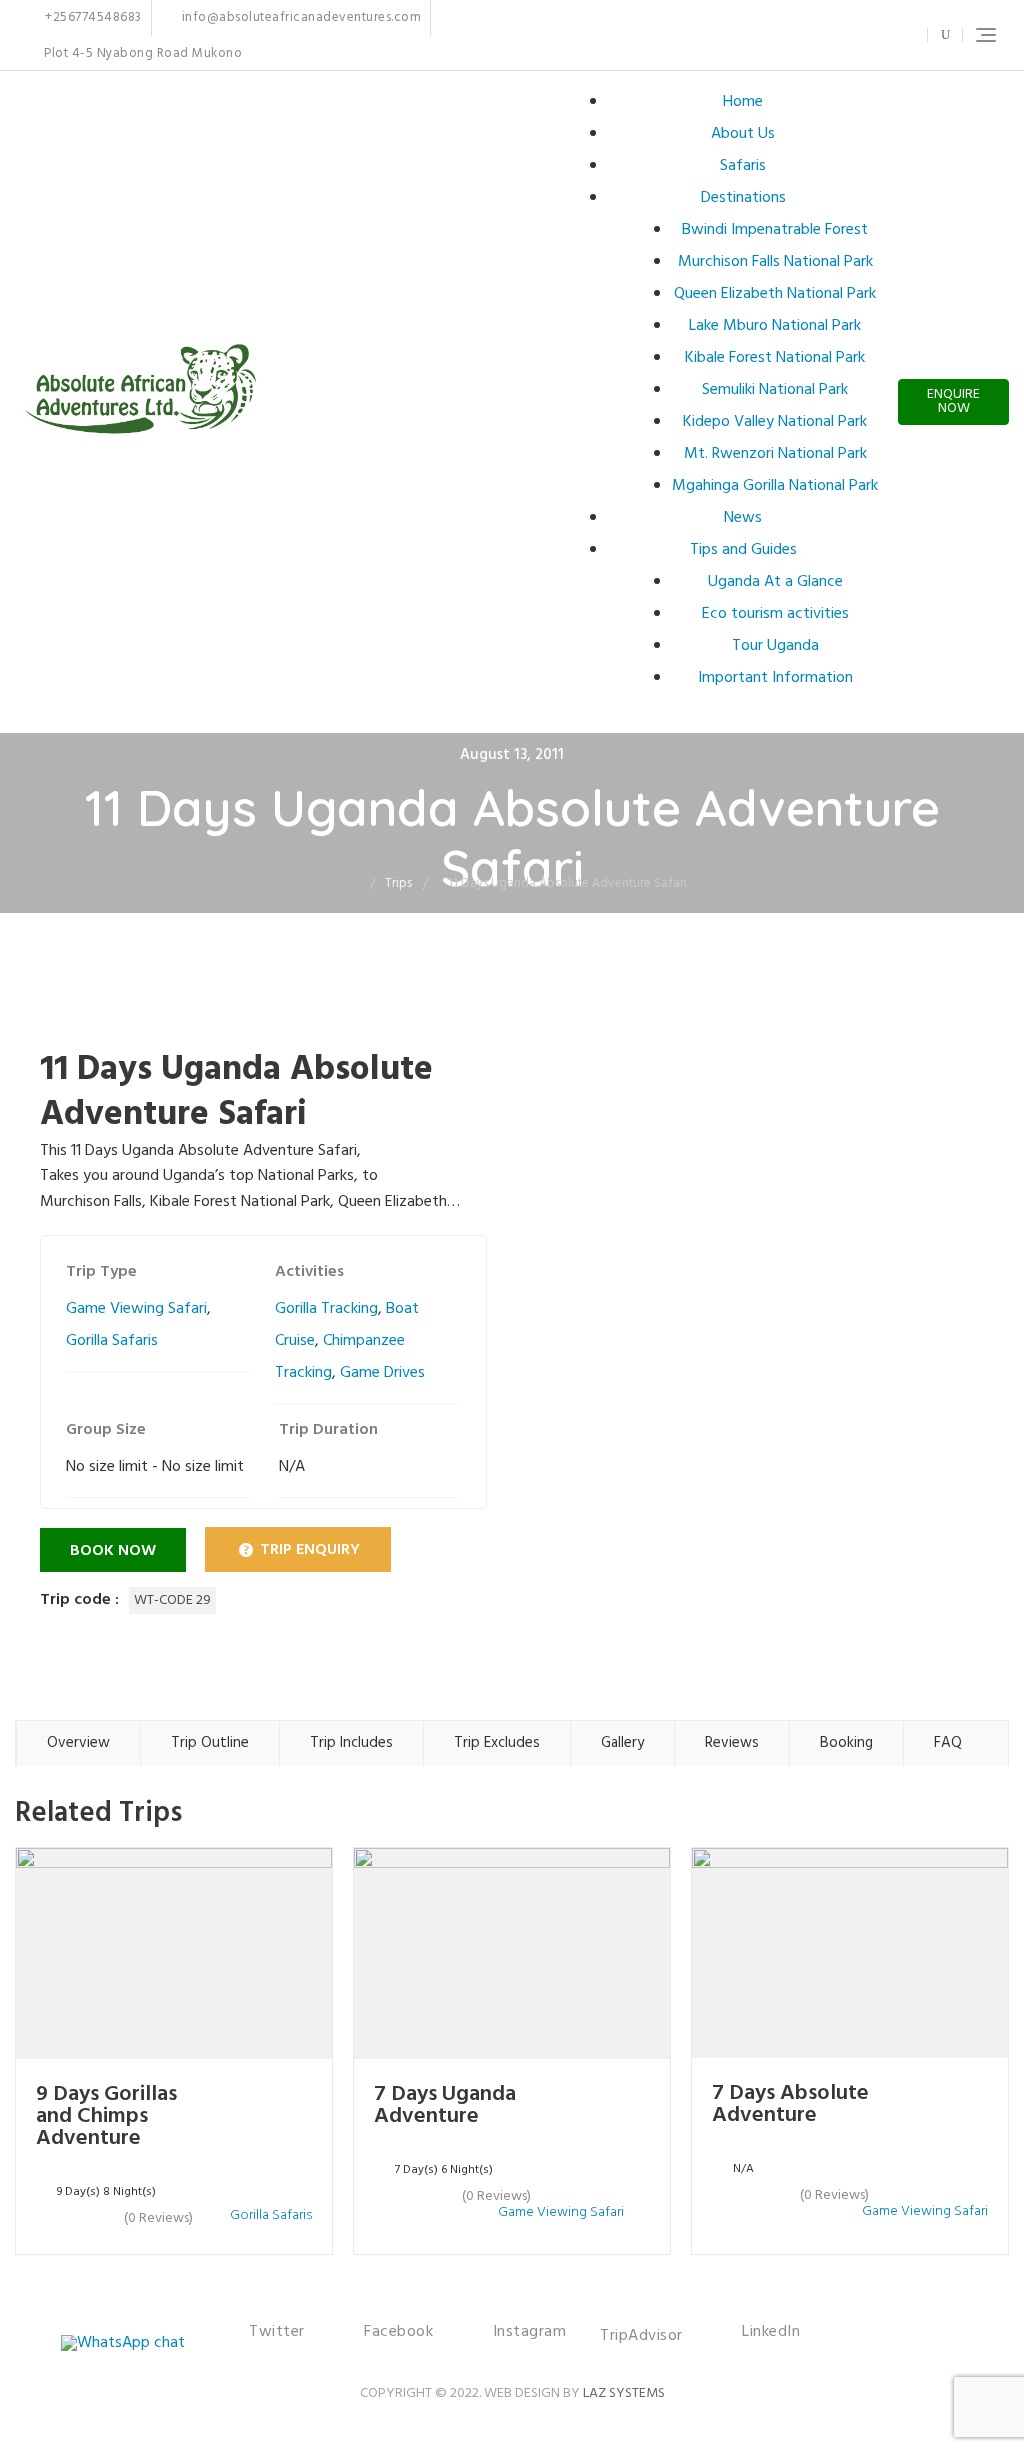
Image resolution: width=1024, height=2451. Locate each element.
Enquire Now (953, 401)
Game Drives (382, 1373)
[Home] (355, 883)
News (743, 518)
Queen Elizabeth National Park (775, 294)
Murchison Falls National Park (775, 262)
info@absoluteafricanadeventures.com (299, 18)
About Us (743, 134)
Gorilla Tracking (326, 1309)
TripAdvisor (641, 2336)
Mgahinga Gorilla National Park (775, 486)
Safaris (743, 166)
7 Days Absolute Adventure (790, 2104)
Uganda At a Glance (775, 582)
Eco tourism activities (775, 614)
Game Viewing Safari (136, 1309)
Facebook (817, 35)
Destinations (743, 198)
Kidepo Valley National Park (775, 422)
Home (743, 102)
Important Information (775, 678)
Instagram (848, 35)
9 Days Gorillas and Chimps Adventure (106, 2116)
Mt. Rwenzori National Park (775, 454)
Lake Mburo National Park (775, 326)
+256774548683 (92, 18)
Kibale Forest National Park (775, 358)
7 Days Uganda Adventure (445, 2105)
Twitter (796, 35)
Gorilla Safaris (112, 1341)
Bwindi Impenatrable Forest (775, 230)
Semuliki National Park (775, 390)
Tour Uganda (775, 646)
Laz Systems (624, 2393)
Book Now (113, 1551)
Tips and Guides (743, 550)
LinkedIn (899, 35)
